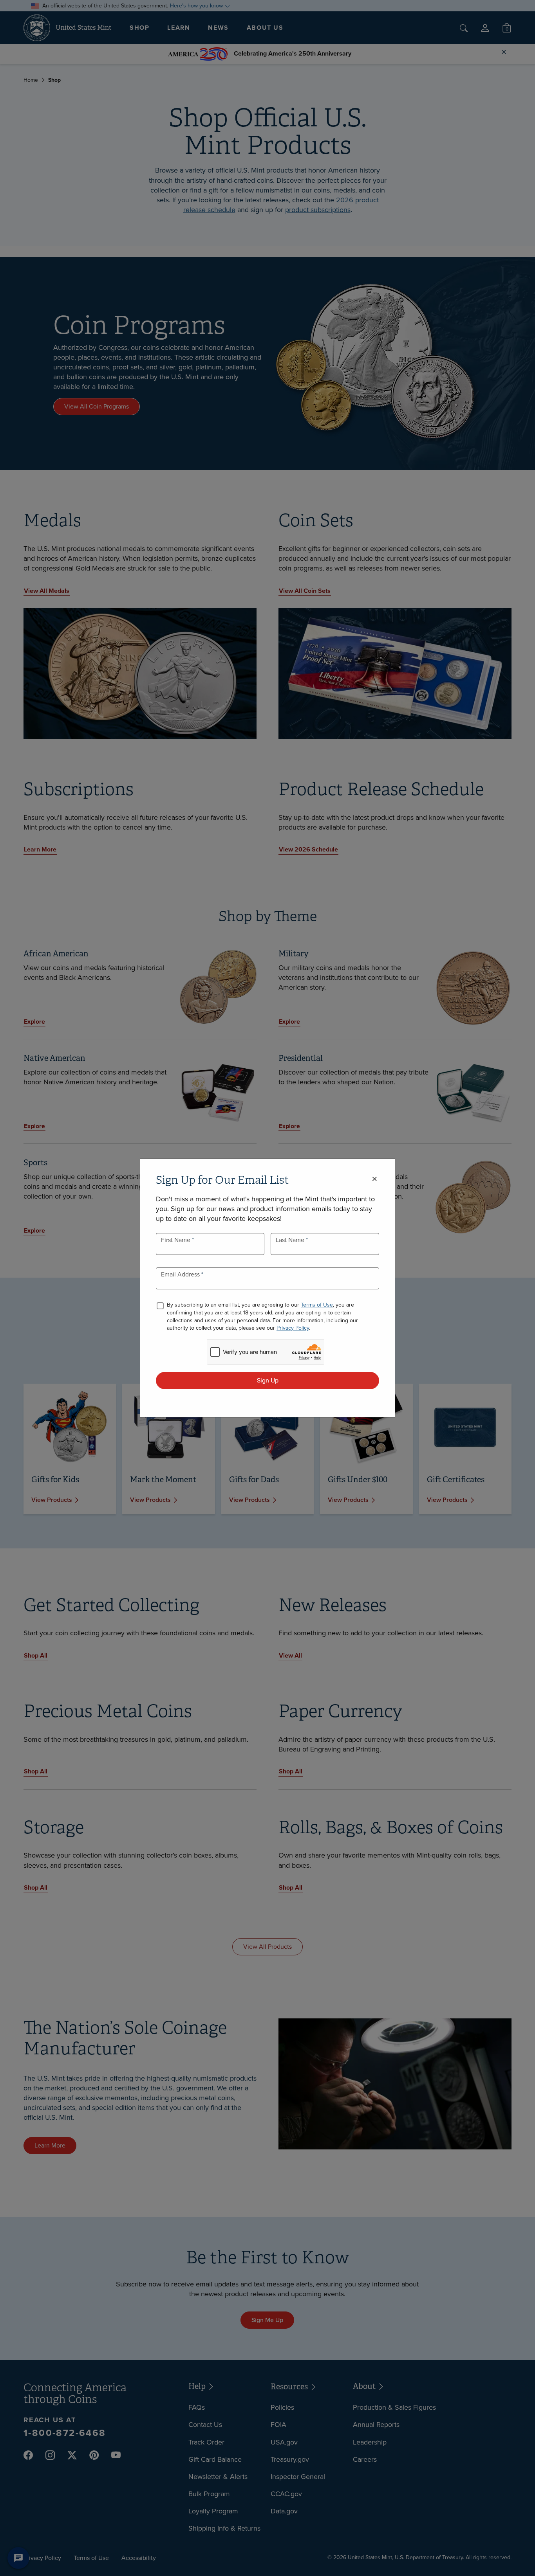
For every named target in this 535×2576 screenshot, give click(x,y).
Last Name (291, 1240)
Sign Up (268, 1380)
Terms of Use (317, 1305)
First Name (176, 1240)
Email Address (181, 1274)
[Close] (374, 1179)
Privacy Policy (293, 1328)
